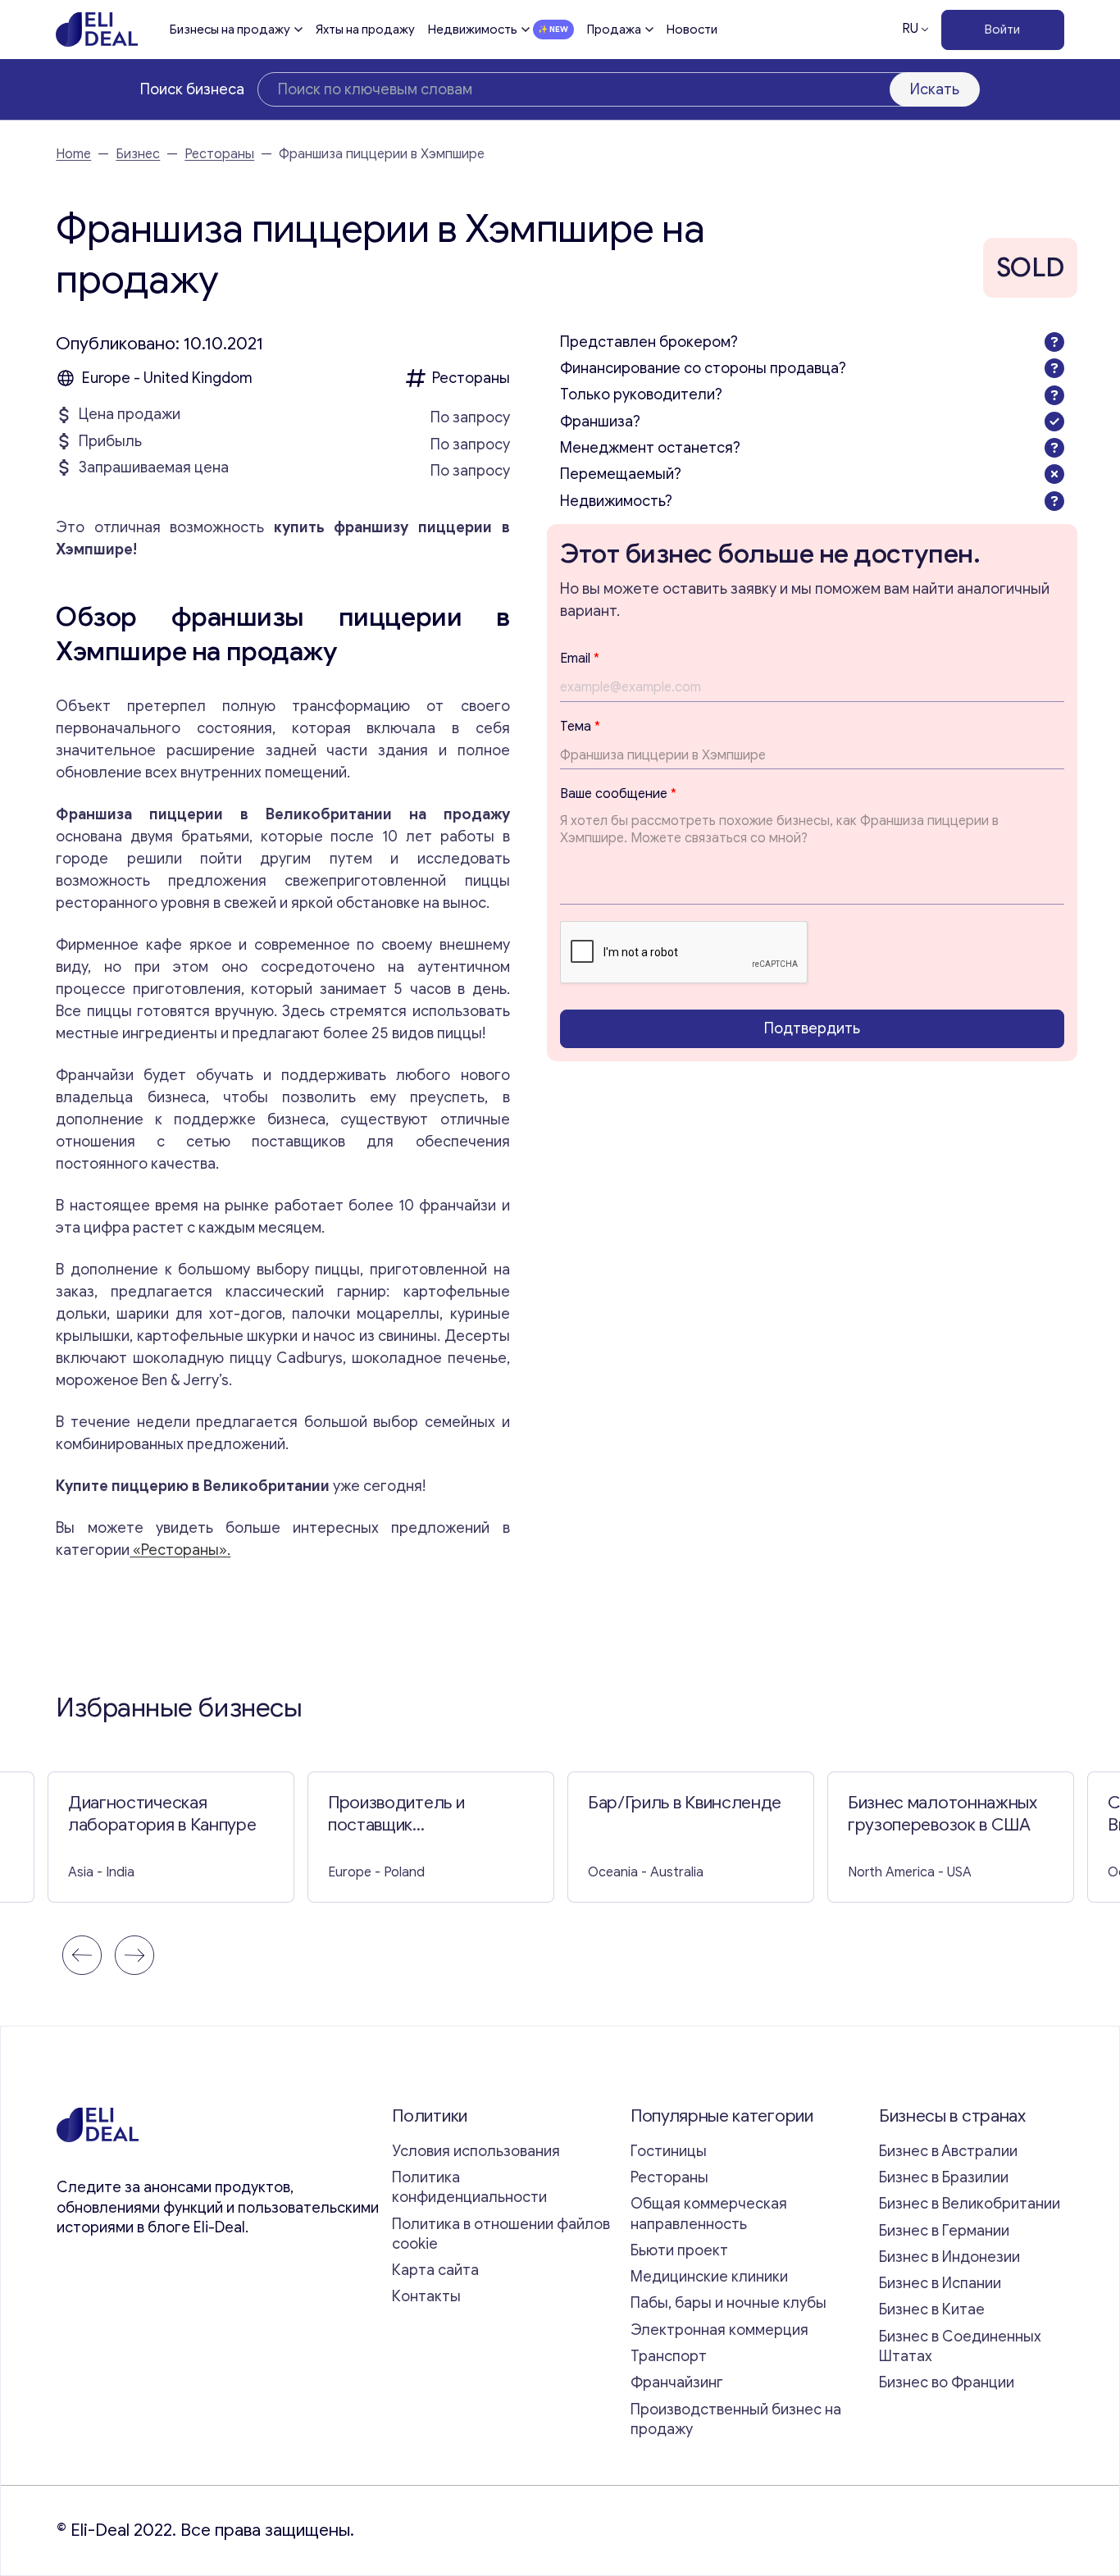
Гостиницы (669, 2151)
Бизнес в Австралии (948, 2151)
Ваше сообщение (618, 794)
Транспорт (669, 2356)
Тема (580, 726)
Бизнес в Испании (940, 2283)
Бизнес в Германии (944, 2231)
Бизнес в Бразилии (944, 2177)
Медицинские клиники (709, 2277)
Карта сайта (435, 2270)
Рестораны (219, 154)
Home (73, 154)
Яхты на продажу (365, 30)
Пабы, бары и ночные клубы (728, 2303)
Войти (1002, 30)
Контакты (426, 2296)
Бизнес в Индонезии (949, 2257)
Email (580, 658)
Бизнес (138, 154)
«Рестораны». (180, 1550)
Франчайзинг (677, 2382)
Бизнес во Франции (947, 2382)
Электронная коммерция (719, 2330)
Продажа (614, 30)
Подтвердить (812, 1028)
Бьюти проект (679, 2250)
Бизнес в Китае (932, 2309)
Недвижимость (473, 30)
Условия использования (476, 2151)
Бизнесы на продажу (230, 30)
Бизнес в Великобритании (970, 2204)
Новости (692, 30)
